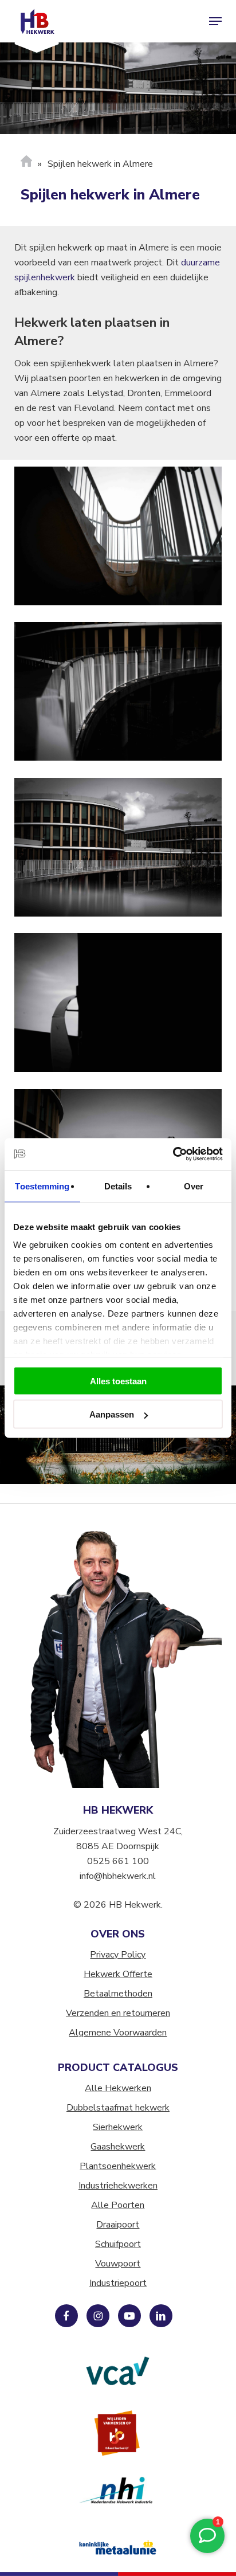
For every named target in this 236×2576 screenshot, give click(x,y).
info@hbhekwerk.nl (118, 1876)
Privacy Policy (118, 1955)
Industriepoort (118, 2283)
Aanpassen (112, 1414)
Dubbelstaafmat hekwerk (118, 2108)
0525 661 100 (118, 1861)
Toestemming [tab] (42, 1186)
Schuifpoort (118, 2244)
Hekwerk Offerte (118, 1974)
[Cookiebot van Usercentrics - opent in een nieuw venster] (173, 1154)
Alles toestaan (118, 1381)
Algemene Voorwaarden (118, 2033)
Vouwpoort (118, 2264)
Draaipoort (118, 2225)
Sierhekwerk (118, 2127)
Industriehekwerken (118, 2186)
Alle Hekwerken (118, 2088)
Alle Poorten (118, 2205)
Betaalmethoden (118, 1994)
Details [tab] (118, 1186)
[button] (215, 21)
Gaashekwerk (118, 2147)
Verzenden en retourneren (118, 2013)
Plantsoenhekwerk (118, 2166)
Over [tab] (194, 1186)
